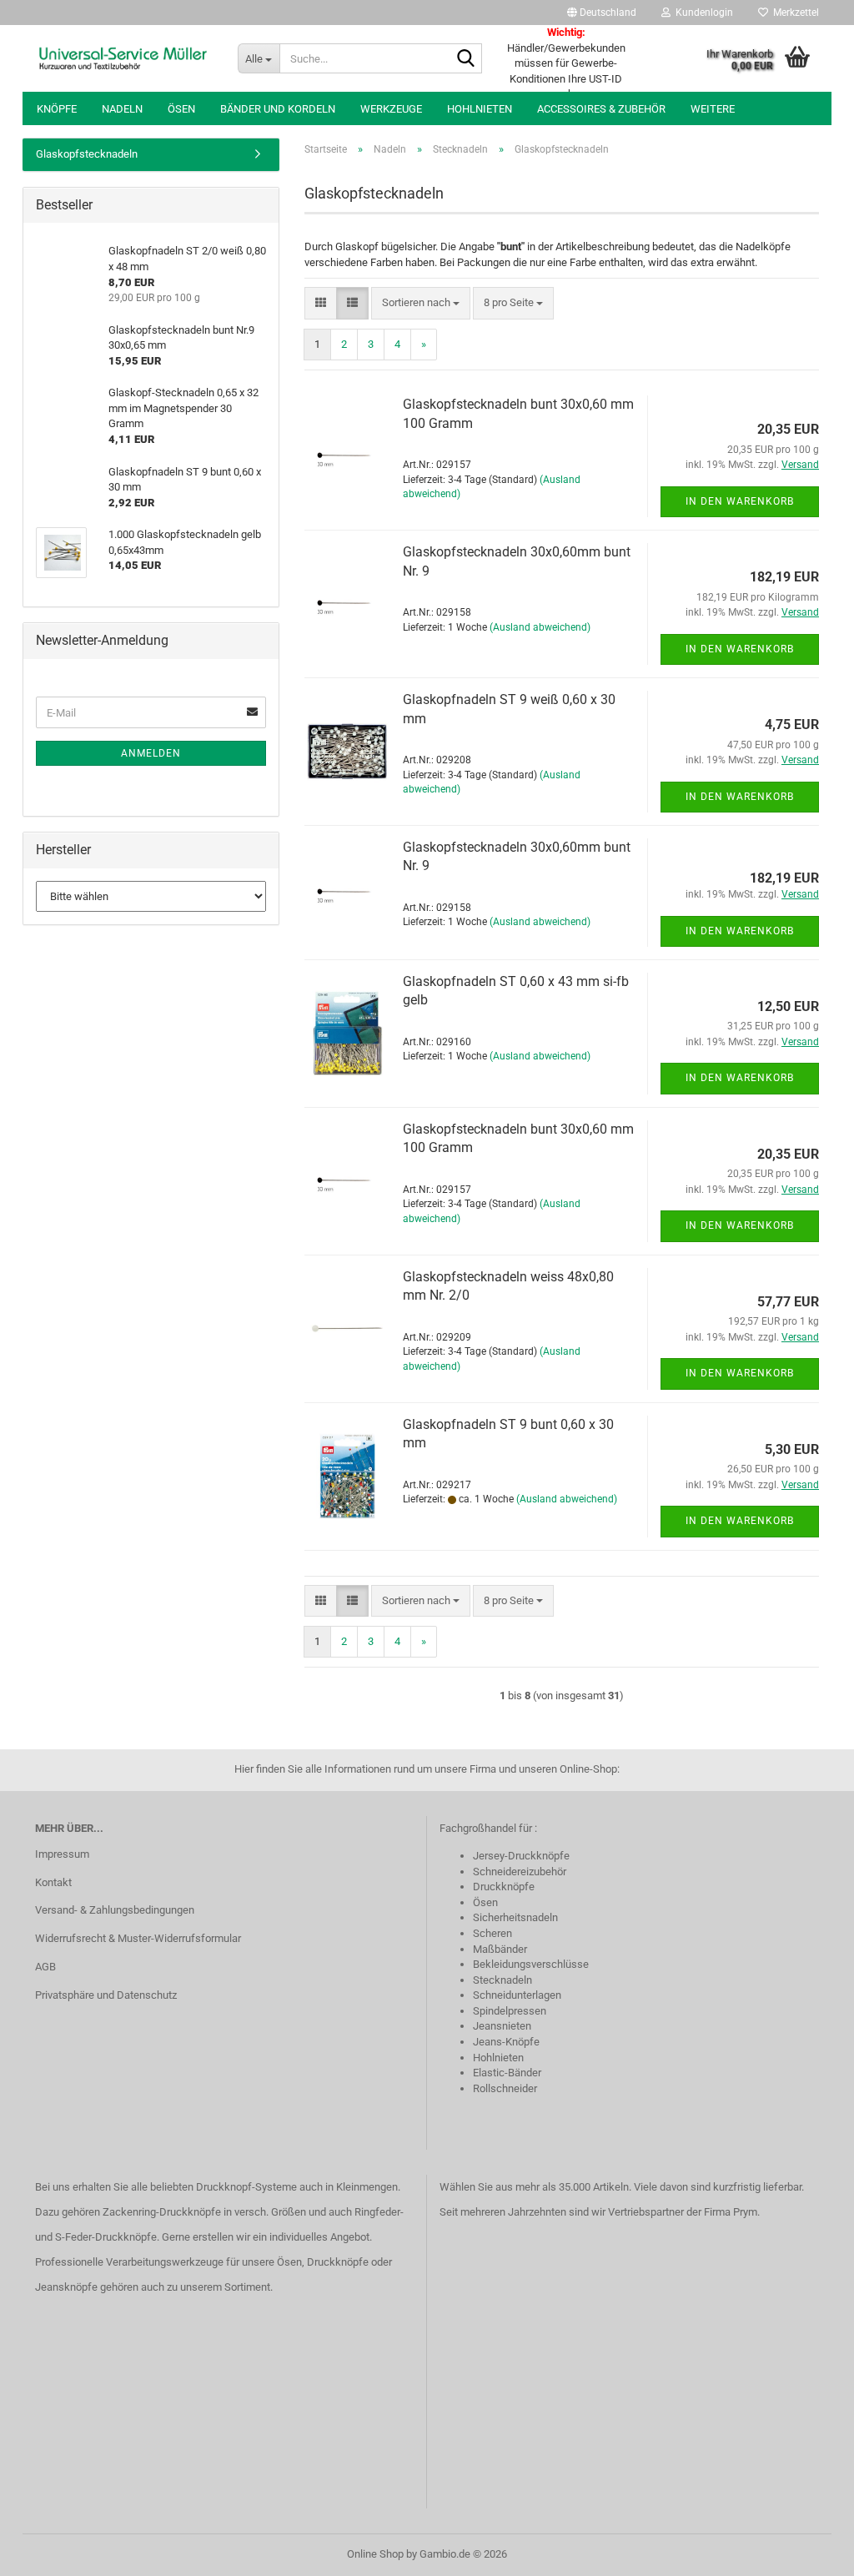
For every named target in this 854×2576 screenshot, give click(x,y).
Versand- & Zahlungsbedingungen (115, 1910)
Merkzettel (794, 13)
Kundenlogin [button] (702, 13)
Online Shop (375, 2554)
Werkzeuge (391, 109)
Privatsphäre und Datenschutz (106, 1995)
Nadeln (122, 109)
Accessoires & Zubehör (601, 109)
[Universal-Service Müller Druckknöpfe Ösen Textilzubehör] (124, 58)
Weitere (713, 109)
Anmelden (151, 753)
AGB (45, 1967)
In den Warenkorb (740, 501)
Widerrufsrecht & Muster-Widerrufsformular (138, 1938)
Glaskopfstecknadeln (87, 154)
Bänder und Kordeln (278, 109)
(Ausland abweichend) (540, 627)
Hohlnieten (480, 109)
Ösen (181, 109)
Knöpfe (57, 109)
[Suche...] (466, 59)
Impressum (62, 1854)
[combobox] (421, 303)
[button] (602, 13)
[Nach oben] (808, 2551)
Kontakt (53, 1882)
